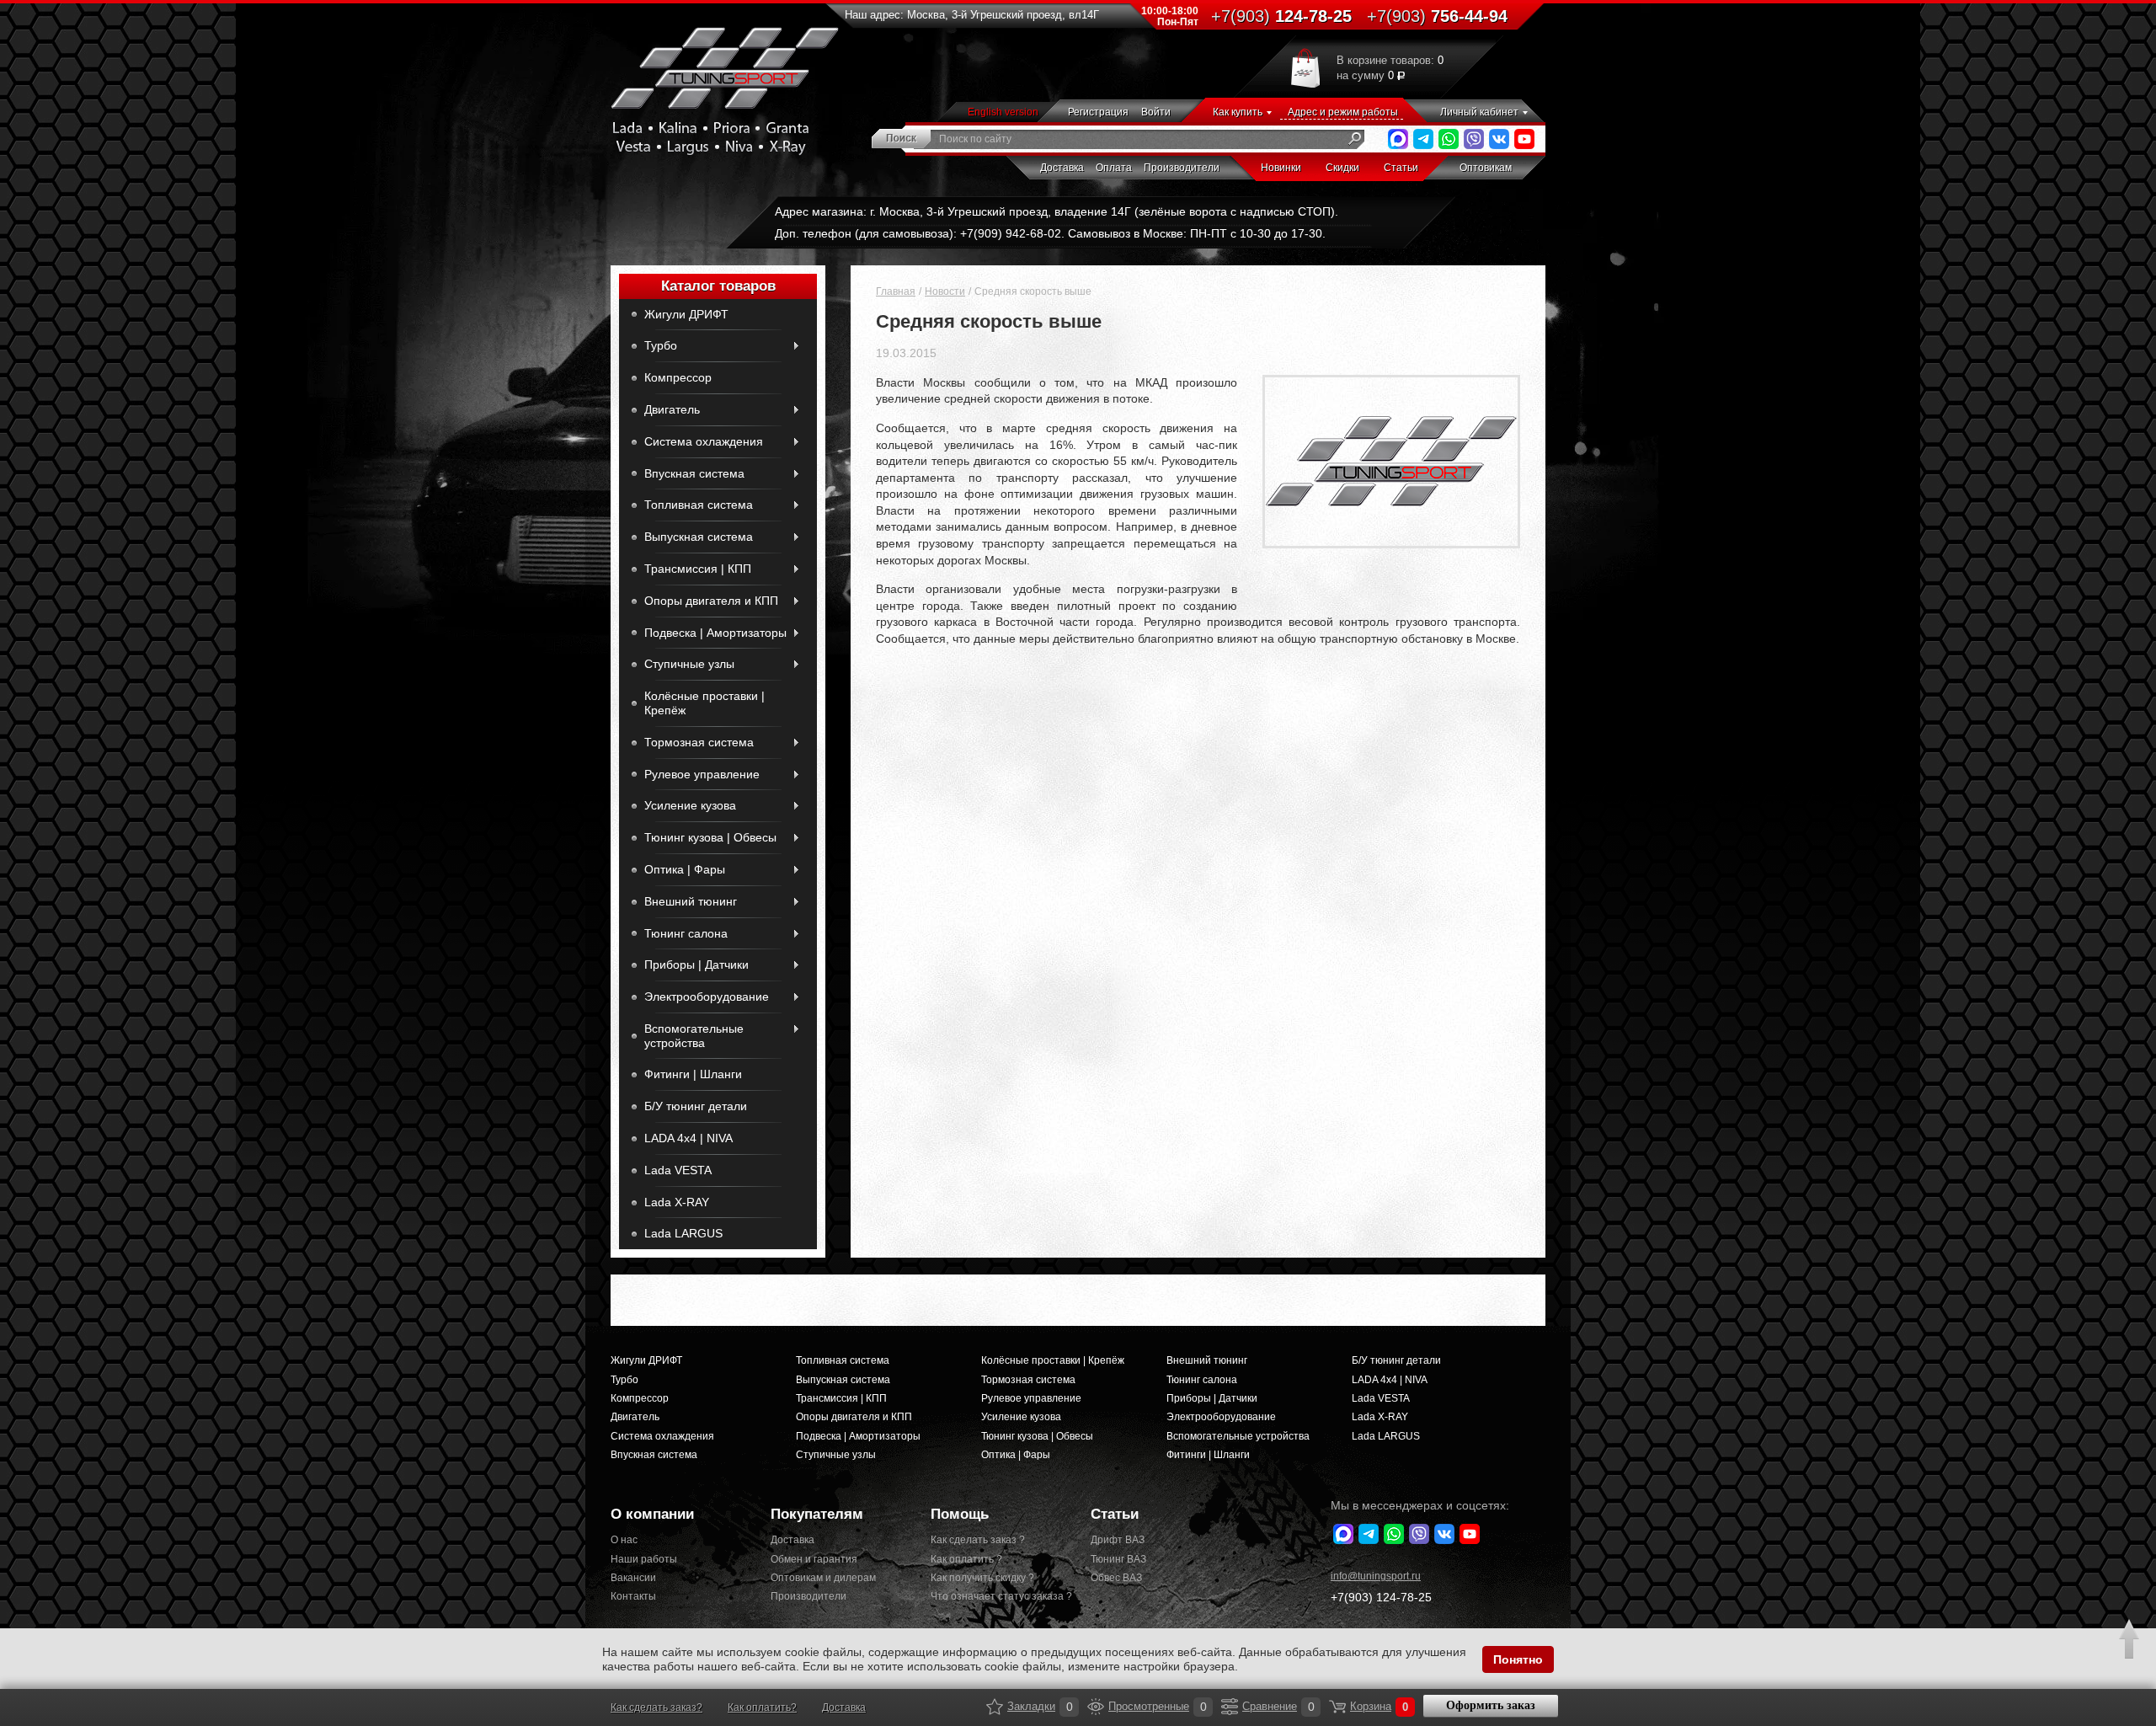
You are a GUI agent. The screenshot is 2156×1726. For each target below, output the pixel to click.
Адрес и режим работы (1343, 112)
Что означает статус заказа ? (998, 1596)
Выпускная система (699, 537)
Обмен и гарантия (814, 1559)
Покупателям (817, 1514)
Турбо (661, 345)
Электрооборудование (707, 997)
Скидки (1342, 168)
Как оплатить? (762, 1707)
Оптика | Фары (685, 869)
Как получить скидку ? (982, 1578)
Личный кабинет (1479, 112)
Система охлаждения (704, 441)
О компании (652, 1514)
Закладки (995, 1707)
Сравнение (1230, 1707)
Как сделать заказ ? (978, 1540)
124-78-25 (1281, 16)
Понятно (1518, 1659)
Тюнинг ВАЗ (1118, 1559)
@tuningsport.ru (1376, 1576)
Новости (945, 291)
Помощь (960, 1514)
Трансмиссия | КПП (698, 569)
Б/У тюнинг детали (696, 1106)
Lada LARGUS (683, 1233)
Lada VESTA (678, 1170)
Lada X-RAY (677, 1202)
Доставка (1062, 168)
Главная (896, 291)
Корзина (1337, 1707)
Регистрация (1098, 112)
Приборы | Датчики (696, 965)
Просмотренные (1096, 1707)
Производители (1182, 168)
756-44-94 (1437, 16)
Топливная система (699, 505)
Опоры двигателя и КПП (711, 601)
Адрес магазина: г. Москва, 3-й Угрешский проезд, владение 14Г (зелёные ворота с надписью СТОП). (1057, 211)
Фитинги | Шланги (693, 1074)
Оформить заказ (1491, 1705)
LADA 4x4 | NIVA (688, 1138)
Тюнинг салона (686, 933)
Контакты (633, 1596)
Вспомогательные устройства (694, 1036)
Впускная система (694, 473)
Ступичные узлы (689, 664)
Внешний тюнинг (691, 901)
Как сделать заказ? (656, 1707)
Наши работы (644, 1559)
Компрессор (678, 377)
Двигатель (672, 409)
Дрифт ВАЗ (1118, 1540)
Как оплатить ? (966, 1559)
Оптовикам (1486, 168)
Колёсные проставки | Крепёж (704, 703)
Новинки (1281, 168)
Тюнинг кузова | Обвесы (710, 837)
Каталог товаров (718, 286)
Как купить (1238, 112)
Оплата (1114, 168)
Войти (1156, 112)
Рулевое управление (702, 774)
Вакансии (633, 1578)
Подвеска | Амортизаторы (715, 633)
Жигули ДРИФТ (686, 314)
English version (1003, 112)
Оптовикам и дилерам (823, 1578)
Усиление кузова (690, 805)
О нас (624, 1540)
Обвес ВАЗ (1116, 1578)
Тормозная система (699, 742)
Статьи (1401, 168)
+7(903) (1381, 1597)
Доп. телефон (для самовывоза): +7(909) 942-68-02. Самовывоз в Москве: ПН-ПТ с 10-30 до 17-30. (1050, 233)
